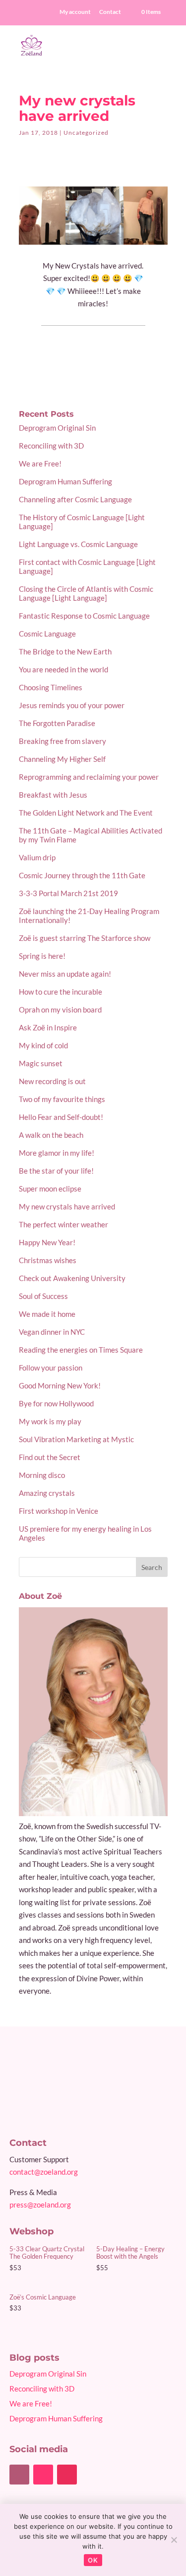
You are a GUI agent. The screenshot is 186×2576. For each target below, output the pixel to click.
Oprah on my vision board (60, 1010)
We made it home (47, 1314)
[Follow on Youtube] (43, 2475)
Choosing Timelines (51, 687)
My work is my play (50, 1421)
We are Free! (40, 463)
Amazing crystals (47, 1493)
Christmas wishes (48, 1260)
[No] (174, 2540)
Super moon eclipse (50, 1189)
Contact (110, 12)
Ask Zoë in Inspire (48, 1027)
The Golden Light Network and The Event (86, 813)
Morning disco (42, 1475)
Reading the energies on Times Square (81, 1350)
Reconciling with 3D (51, 446)
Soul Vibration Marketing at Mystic (76, 1439)
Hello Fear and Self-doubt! (61, 1117)
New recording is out (52, 1081)
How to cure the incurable (61, 992)
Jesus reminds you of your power (72, 705)
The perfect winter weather (63, 1224)
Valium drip (37, 857)
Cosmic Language (47, 634)
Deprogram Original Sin (57, 428)
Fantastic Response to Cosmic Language (84, 616)
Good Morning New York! (60, 1385)
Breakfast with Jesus (53, 795)
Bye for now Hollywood (56, 1403)
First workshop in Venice (59, 1511)
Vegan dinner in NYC (52, 1332)
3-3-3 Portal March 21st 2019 (68, 893)
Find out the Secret (50, 1457)
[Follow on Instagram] (67, 2475)
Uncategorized (86, 133)
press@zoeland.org (40, 2205)
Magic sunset (41, 1063)
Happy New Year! (47, 1242)
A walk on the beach (51, 1135)
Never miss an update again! (65, 974)
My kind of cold (43, 1045)
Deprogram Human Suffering (65, 481)
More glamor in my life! (57, 1153)
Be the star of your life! (56, 1171)
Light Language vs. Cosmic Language (78, 544)
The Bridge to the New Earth (65, 651)
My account (75, 12)
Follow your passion (51, 1368)
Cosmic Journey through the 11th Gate (82, 875)
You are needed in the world (63, 669)
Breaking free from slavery (62, 741)
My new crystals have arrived (67, 1206)
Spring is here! (42, 956)
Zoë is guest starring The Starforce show (85, 938)
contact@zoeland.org (44, 2172)
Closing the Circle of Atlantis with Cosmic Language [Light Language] (86, 593)
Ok (93, 2560)
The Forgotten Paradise (57, 723)
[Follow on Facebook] (19, 2475)
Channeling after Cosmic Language (75, 499)
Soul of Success (43, 1296)
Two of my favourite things (62, 1099)
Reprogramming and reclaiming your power (89, 777)
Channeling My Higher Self (62, 759)
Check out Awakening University (72, 1278)
